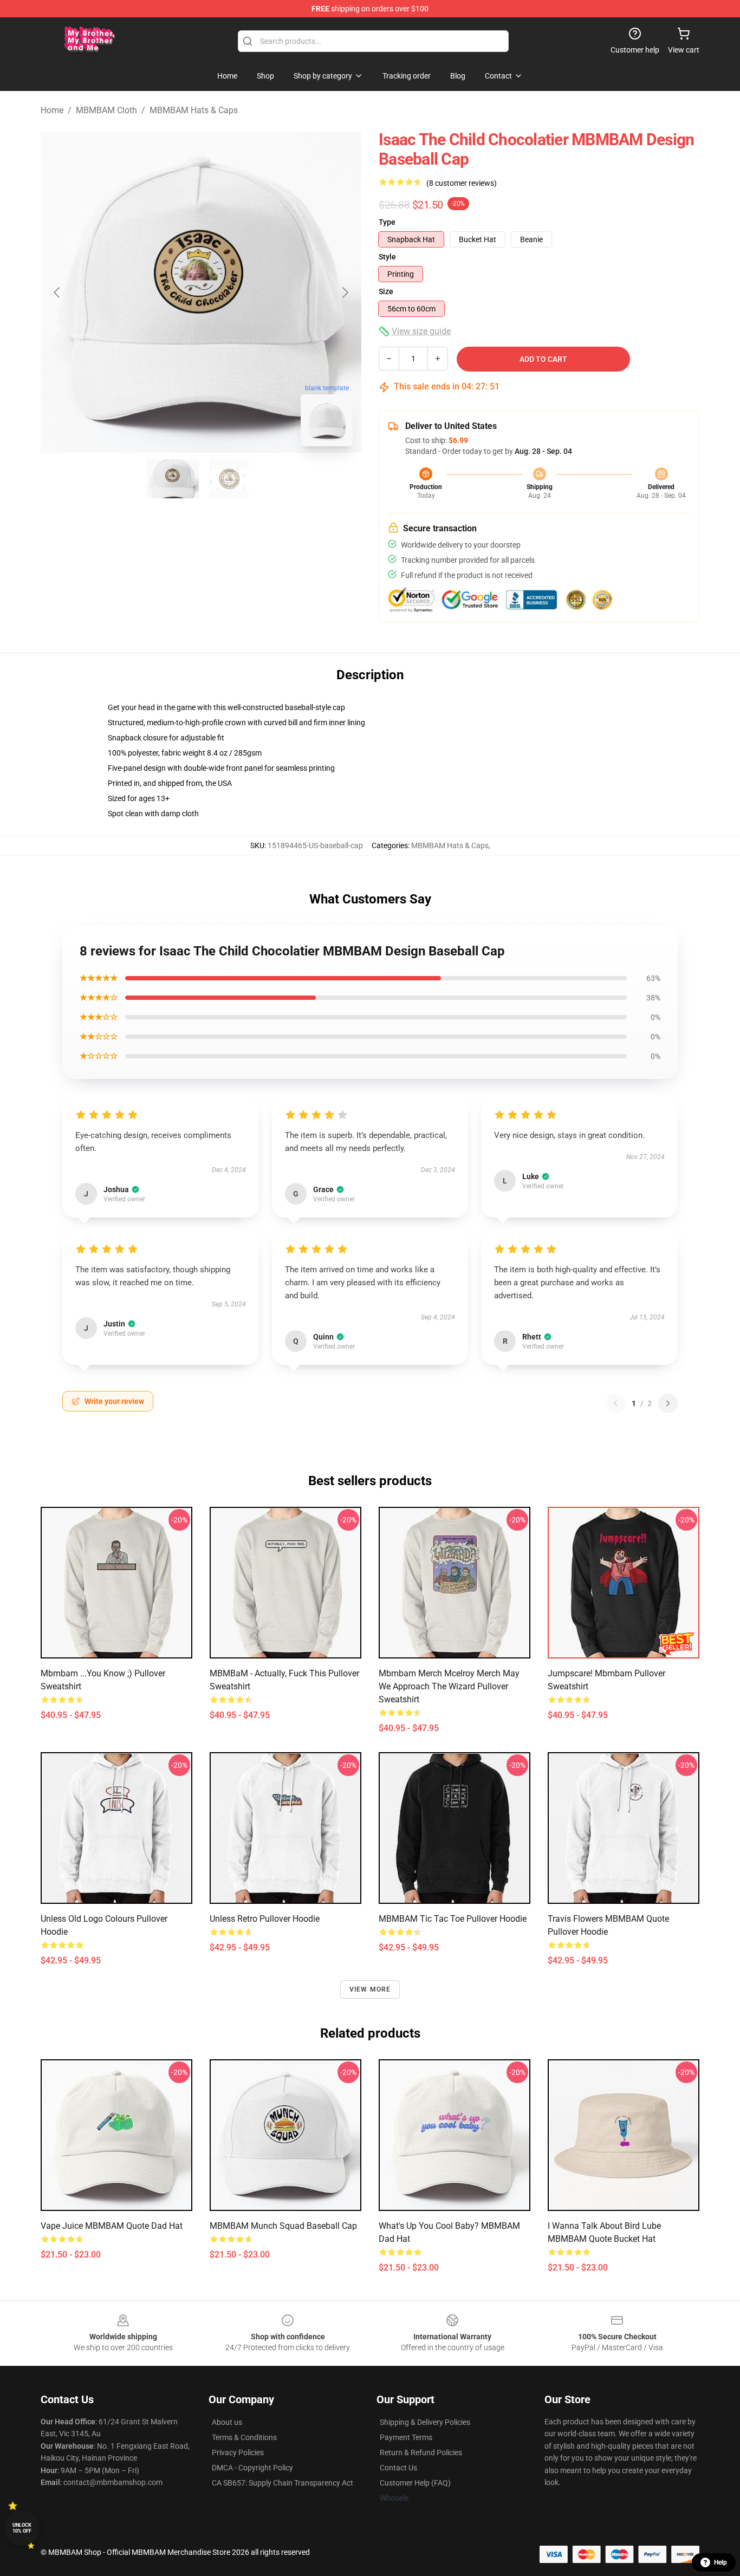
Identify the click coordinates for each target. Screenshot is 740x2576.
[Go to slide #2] (229, 479)
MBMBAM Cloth (106, 110)
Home (52, 110)
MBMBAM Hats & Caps (194, 110)
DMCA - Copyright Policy (252, 2468)
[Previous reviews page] (615, 1403)
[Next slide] (345, 292)
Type (387, 222)
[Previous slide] (57, 292)
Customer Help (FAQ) (415, 2483)
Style (387, 257)
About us (227, 2422)
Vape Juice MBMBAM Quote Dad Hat (112, 2226)
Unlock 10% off (22, 2528)
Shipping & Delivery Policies (425, 2422)
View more (370, 1989)
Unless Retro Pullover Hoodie (265, 1919)
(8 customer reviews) (462, 183)
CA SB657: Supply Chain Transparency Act (283, 2483)
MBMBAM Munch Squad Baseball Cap (283, 2226)
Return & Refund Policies (421, 2453)
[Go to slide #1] (173, 479)
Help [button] (720, 2562)
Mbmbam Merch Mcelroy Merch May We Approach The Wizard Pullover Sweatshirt (449, 1686)
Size (386, 291)
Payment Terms (406, 2437)
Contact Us (398, 2468)
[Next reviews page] (668, 1403)
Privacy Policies (238, 2453)
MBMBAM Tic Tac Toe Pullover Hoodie (453, 1919)
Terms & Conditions (244, 2437)
